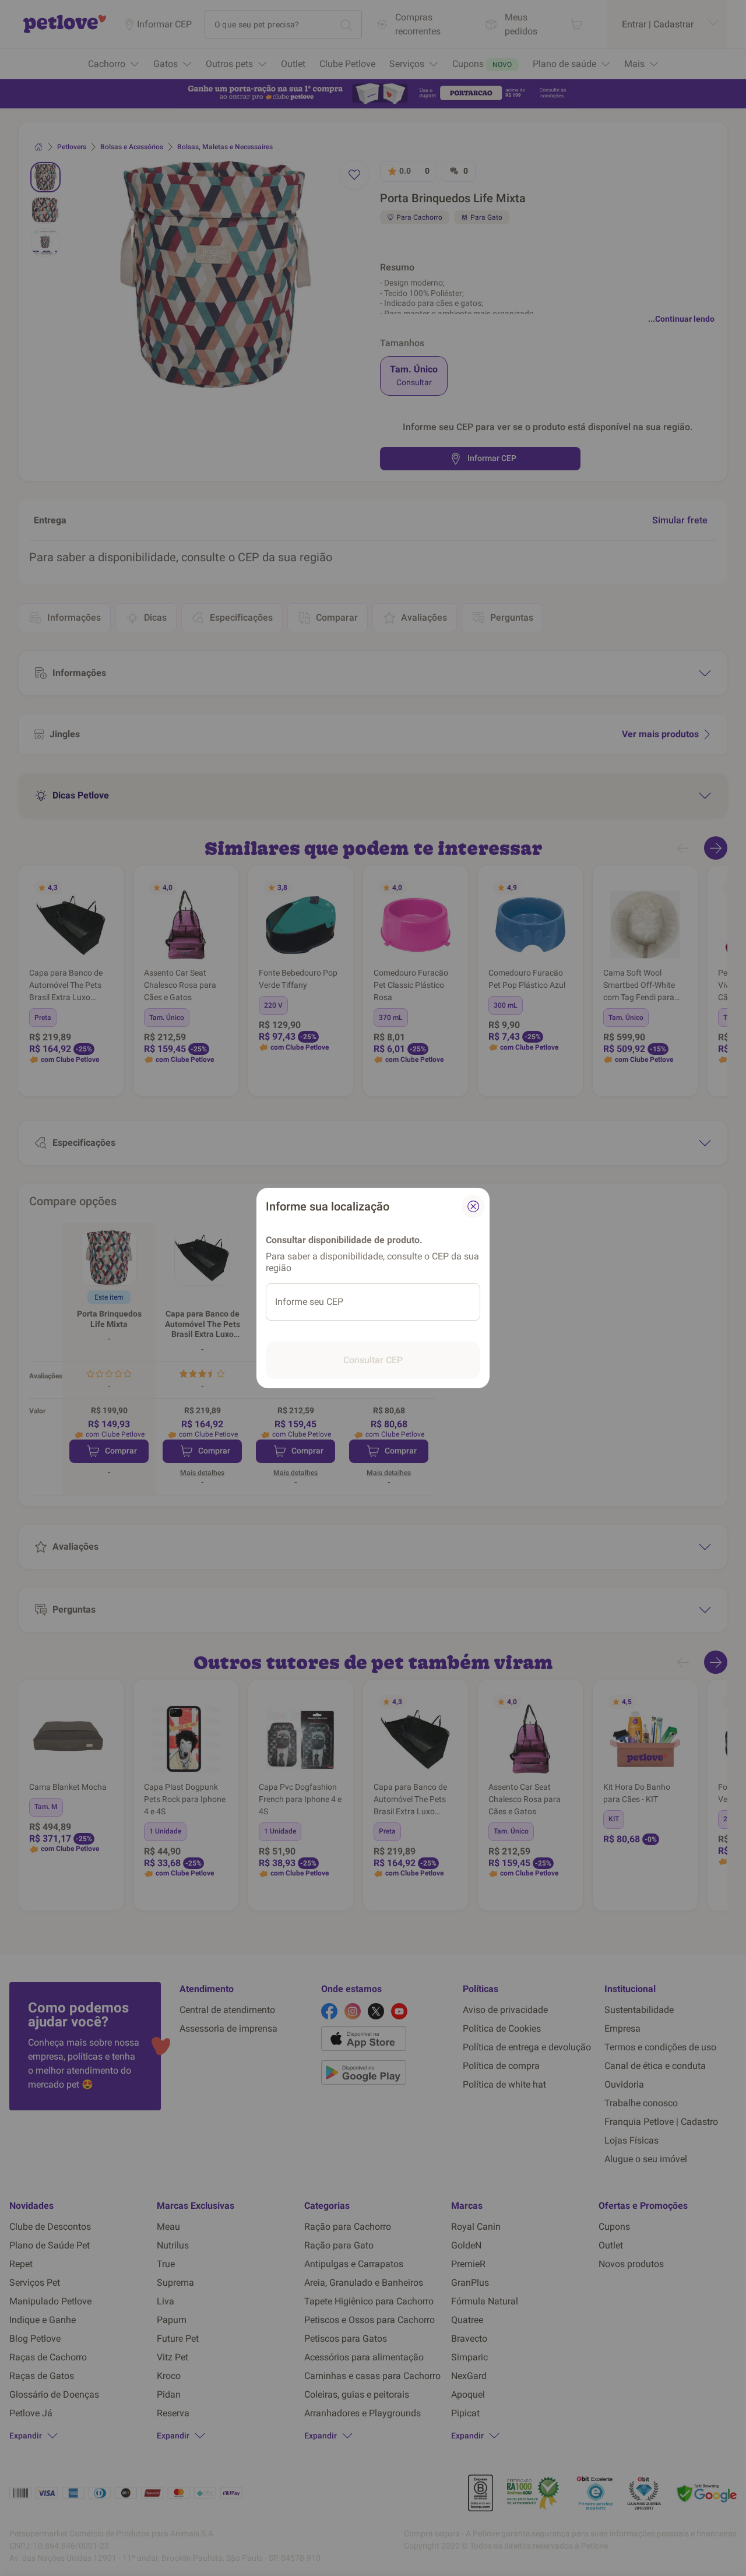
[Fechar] (473, 1206)
